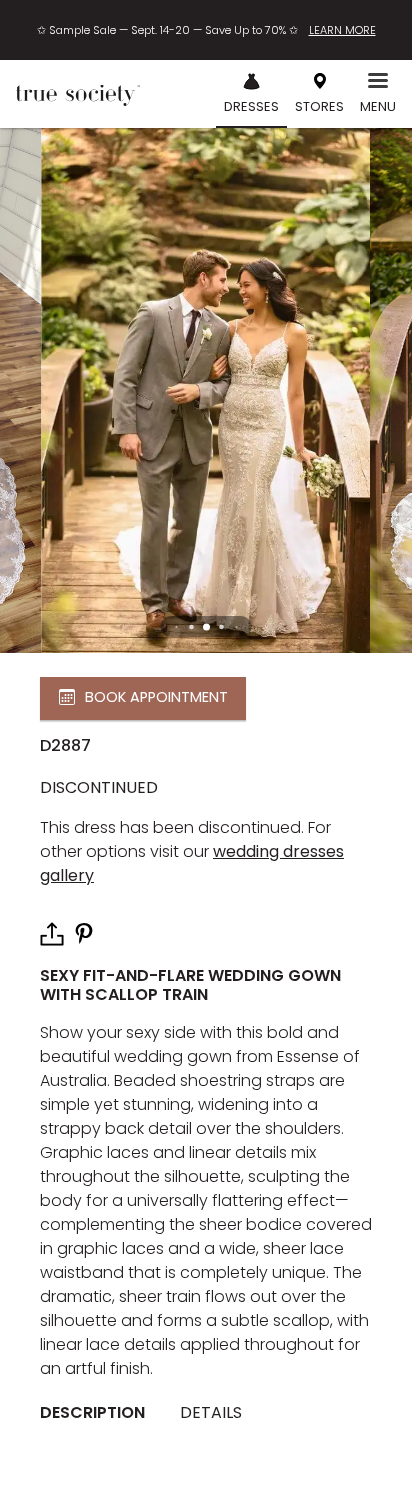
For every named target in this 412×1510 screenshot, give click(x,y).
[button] (206, 626)
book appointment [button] (156, 698)
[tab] (100, 1414)
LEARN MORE (342, 30)
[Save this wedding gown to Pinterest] (84, 932)
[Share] (52, 934)
